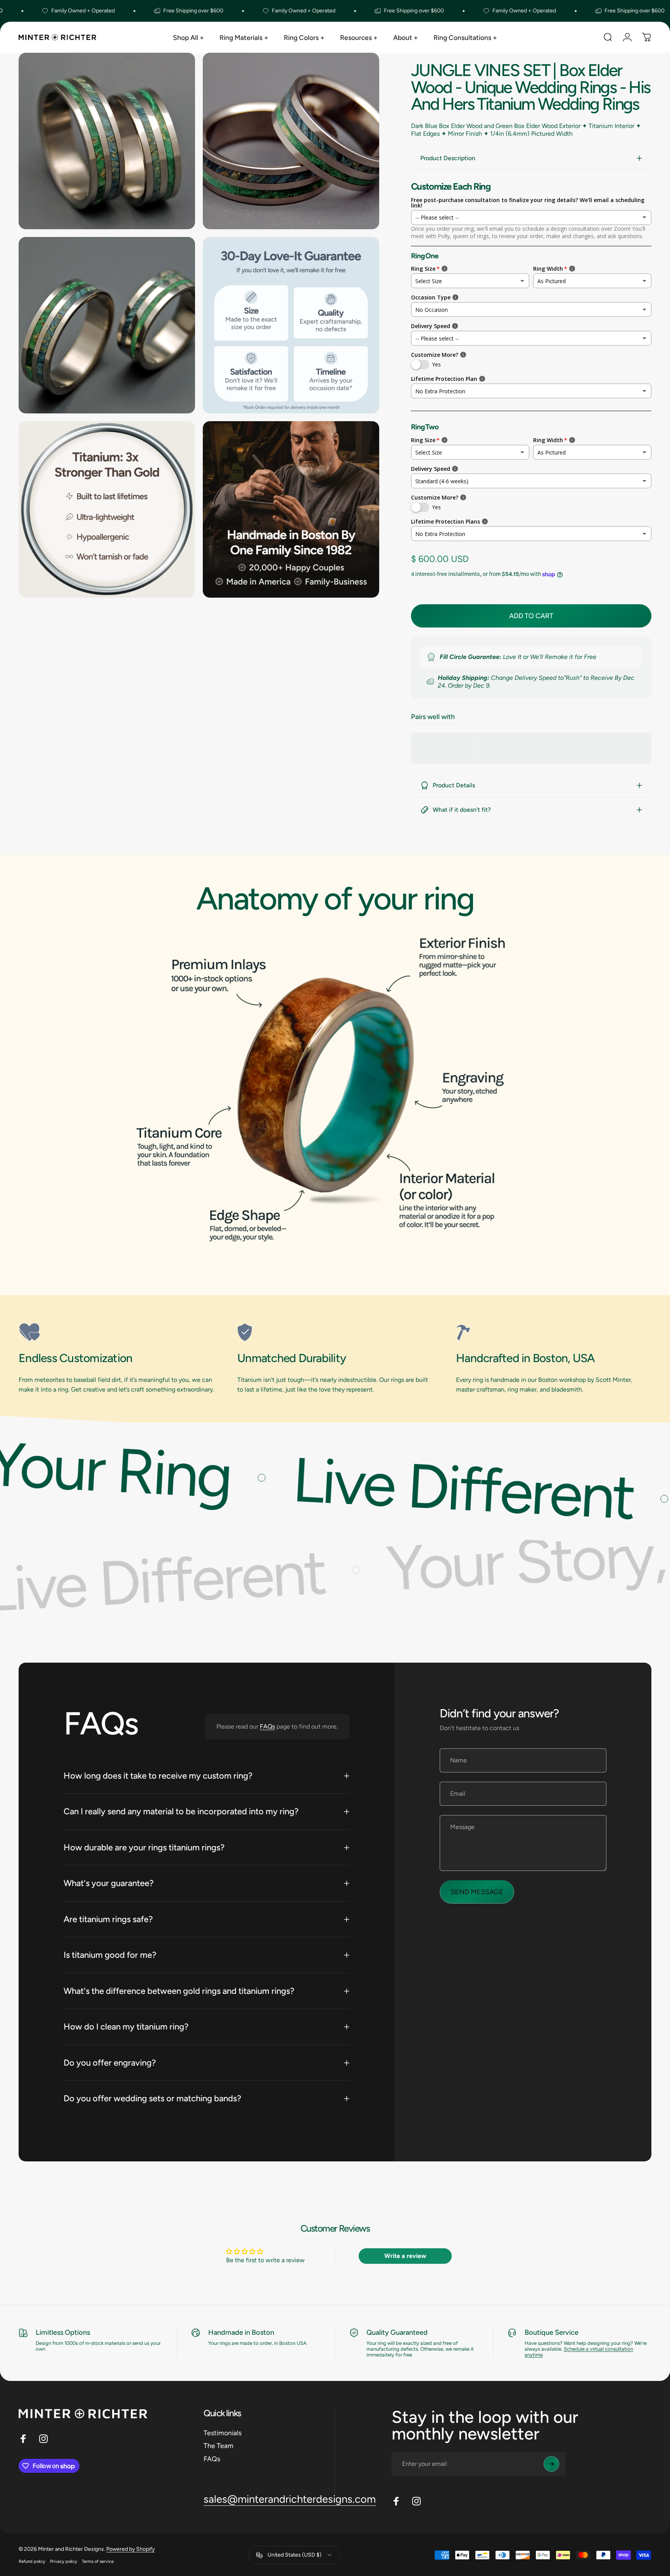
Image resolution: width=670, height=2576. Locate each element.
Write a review (405, 2256)
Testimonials (223, 2433)
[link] (116, 1332)
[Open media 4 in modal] (291, 325)
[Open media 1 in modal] (107, 141)
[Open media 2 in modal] (291, 141)
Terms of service (98, 2561)
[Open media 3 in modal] (107, 325)
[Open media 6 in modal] (291, 509)
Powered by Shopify (130, 2549)
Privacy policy (64, 2561)
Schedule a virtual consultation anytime (579, 2352)
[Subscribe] (551, 2464)
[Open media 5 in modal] (107, 509)
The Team (218, 2445)
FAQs (267, 1726)
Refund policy (32, 2561)
